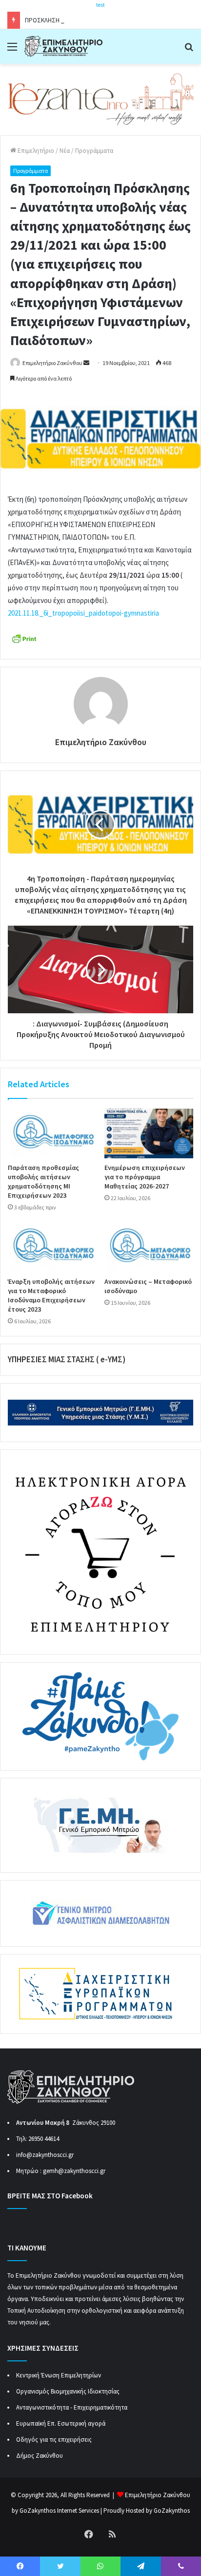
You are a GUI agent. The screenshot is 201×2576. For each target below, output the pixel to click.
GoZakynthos (172, 2511)
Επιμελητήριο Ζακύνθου (52, 363)
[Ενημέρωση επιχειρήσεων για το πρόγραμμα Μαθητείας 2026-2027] (149, 1134)
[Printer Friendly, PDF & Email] (24, 638)
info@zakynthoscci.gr (45, 2155)
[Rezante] (100, 99)
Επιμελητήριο (35, 151)
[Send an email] (86, 363)
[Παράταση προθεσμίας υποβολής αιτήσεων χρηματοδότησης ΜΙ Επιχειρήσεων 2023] (52, 1134)
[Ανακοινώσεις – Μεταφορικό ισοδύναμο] (149, 1247)
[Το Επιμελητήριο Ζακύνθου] (63, 46)
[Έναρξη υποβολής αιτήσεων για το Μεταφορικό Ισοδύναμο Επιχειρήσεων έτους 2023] (52, 1247)
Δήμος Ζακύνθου (40, 2456)
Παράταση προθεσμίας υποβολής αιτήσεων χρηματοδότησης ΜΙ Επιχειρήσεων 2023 (43, 1181)
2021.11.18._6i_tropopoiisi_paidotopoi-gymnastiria (83, 613)
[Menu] (12, 50)
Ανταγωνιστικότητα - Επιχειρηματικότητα (72, 2407)
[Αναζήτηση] (189, 50)
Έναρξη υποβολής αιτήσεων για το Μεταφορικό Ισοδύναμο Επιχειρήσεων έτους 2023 (51, 1295)
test (100, 5)
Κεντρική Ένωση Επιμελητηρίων (59, 2375)
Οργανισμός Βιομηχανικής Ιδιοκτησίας (68, 2391)
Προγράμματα (94, 151)
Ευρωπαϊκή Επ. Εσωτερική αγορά (61, 2423)
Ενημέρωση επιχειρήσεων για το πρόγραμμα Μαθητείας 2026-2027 (145, 1177)
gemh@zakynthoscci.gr (74, 2171)
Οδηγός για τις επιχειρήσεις (54, 2439)
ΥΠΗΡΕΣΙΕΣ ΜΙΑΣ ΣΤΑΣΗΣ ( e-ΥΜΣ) (67, 1359)
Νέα (65, 151)
